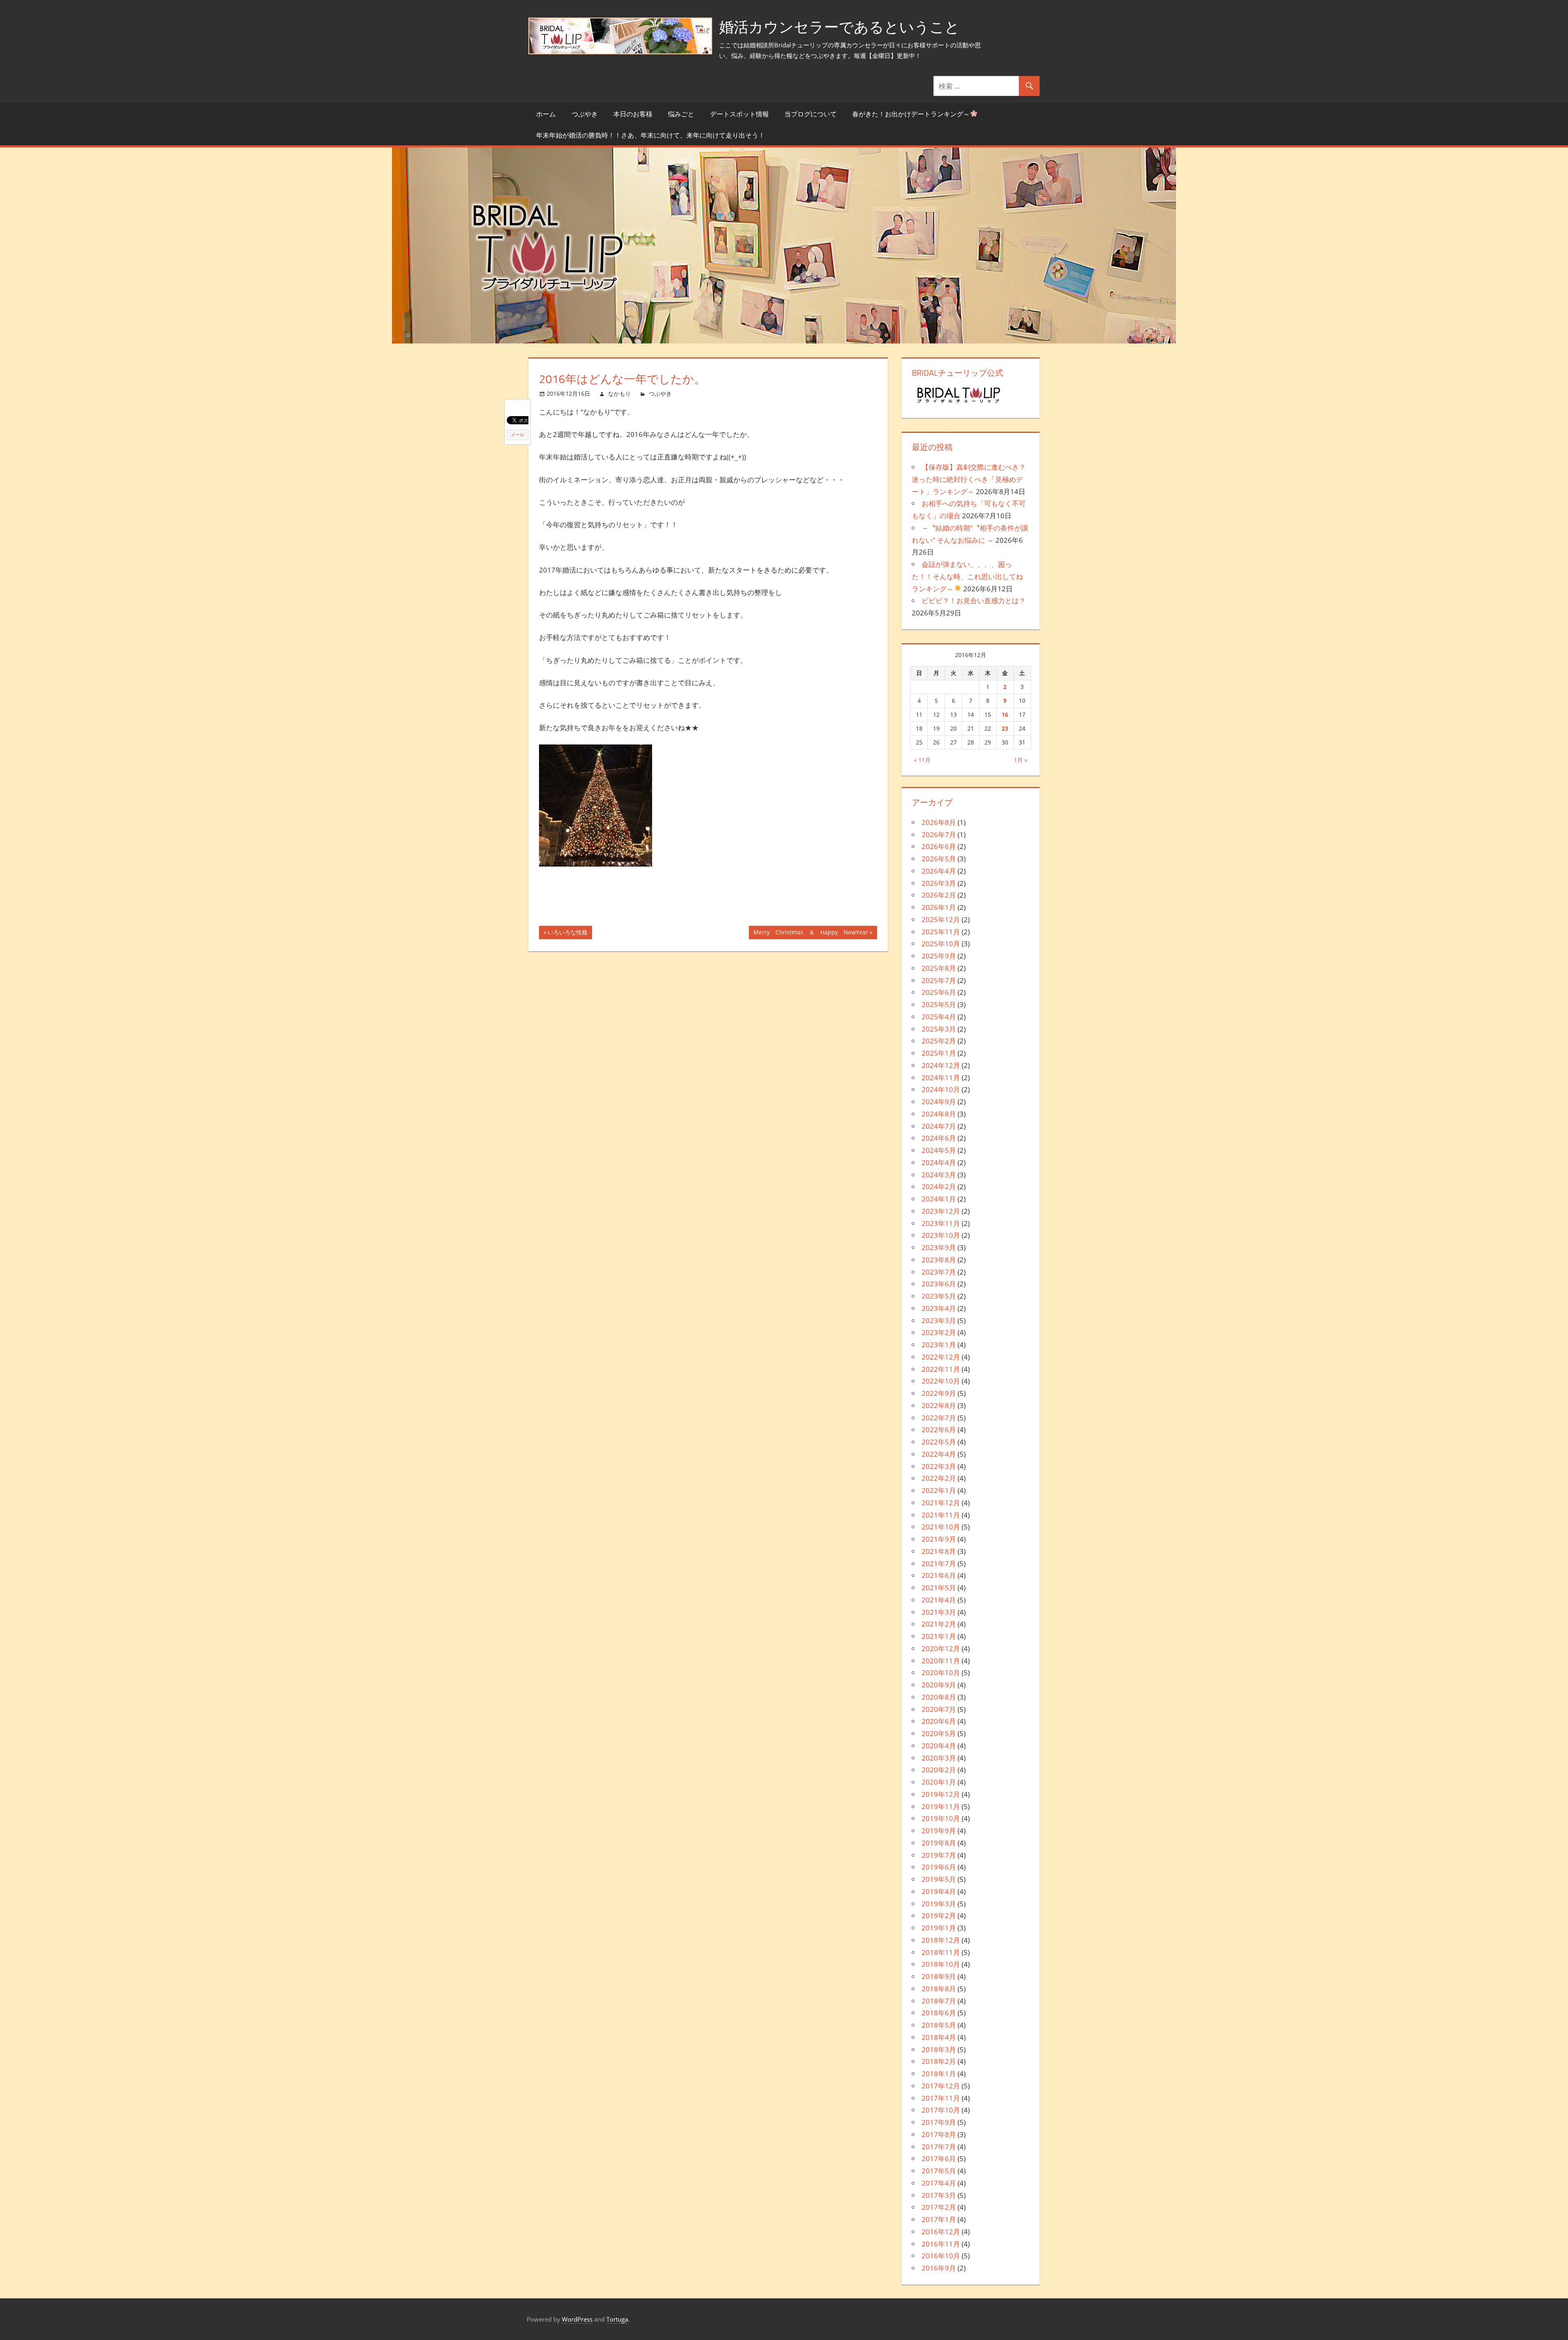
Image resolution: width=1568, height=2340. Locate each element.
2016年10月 (941, 2256)
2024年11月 (941, 1078)
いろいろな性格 (568, 934)
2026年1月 (939, 907)
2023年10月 (941, 1235)
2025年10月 (941, 944)
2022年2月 (939, 1478)
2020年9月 (939, 1685)
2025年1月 (939, 1053)
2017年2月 (939, 2207)
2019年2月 (939, 1915)
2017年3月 (939, 2195)
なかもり (619, 393)
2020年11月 (941, 1661)
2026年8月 (939, 822)
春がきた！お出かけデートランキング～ (911, 114)
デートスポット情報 (739, 114)
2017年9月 (939, 2122)
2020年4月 (939, 1746)
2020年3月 (939, 1758)
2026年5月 (939, 859)
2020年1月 (939, 1782)
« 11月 (922, 760)
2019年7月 (939, 1855)
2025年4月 (939, 1017)
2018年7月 (939, 2001)
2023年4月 (939, 1308)
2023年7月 (939, 1272)
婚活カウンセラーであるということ (839, 27)
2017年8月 (939, 2134)
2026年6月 (939, 846)
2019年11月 (941, 1806)
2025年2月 (939, 1041)
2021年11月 (941, 1515)
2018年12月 (941, 1940)
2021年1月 (939, 1636)
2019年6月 (939, 1867)
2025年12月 (941, 919)
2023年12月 (941, 1211)
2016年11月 (941, 2244)
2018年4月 (939, 2037)
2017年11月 (941, 2098)
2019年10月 (941, 1818)
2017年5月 (939, 2171)
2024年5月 (939, 1150)
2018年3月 (939, 2049)
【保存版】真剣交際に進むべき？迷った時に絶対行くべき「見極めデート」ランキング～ (969, 479)
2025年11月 (941, 932)
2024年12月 (941, 1065)
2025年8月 (939, 968)
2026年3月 (939, 883)
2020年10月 (941, 1673)
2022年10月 (941, 1381)
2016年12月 (941, 2232)
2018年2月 (939, 2061)
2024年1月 (939, 1199)
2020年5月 (939, 1733)
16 (1005, 714)
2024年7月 (939, 1126)
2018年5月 (939, 2025)
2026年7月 (939, 835)
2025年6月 (939, 992)
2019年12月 (941, 1794)
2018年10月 (941, 1964)
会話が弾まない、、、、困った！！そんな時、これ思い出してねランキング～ (967, 576)
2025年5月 (939, 1004)
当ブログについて (811, 114)
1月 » (1021, 760)
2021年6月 (939, 1575)
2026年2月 (939, 895)
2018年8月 (939, 1989)
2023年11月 (941, 1223)
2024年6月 (939, 1138)
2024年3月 (939, 1175)
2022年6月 (939, 1430)
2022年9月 (939, 1393)
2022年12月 (941, 1357)
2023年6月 (939, 1284)
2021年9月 (939, 1539)
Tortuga (617, 2319)
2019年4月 (939, 1891)
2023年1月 (939, 1345)
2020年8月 (939, 1697)
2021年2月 (939, 1624)
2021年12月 (941, 1503)
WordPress (577, 2319)
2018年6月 (939, 2013)
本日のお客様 (633, 114)
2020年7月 (939, 1709)
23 (1005, 728)
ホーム (546, 114)
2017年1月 (939, 2219)
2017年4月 (939, 2183)
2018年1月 (939, 2074)
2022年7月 (939, 1418)
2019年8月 (939, 1843)
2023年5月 (939, 1296)
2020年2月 (939, 1770)
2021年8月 (939, 1551)
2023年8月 (939, 1260)
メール (518, 435)
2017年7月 (939, 2147)
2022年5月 (939, 1442)
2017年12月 (941, 2086)
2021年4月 (939, 1600)
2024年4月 (939, 1162)
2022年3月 (939, 1466)
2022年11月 (941, 1369)
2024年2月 (939, 1187)
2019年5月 (939, 1879)
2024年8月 (939, 1114)
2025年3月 (939, 1029)
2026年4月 (939, 871)
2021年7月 (939, 1563)
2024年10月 (941, 1089)
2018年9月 (939, 1976)
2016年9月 (939, 2268)
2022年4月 (939, 1454)
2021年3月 (939, 1612)
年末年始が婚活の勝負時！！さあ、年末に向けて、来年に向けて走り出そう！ (650, 135)
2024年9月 (939, 1102)
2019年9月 (939, 1831)
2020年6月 (939, 1721)
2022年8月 (939, 1405)
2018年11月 (941, 1952)
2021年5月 (939, 1588)
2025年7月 (939, 980)
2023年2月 (939, 1332)
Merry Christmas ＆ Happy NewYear (811, 934)
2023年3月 (939, 1320)
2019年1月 (939, 1928)
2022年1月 (939, 1490)
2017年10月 (941, 2110)
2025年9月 (939, 956)
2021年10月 (941, 1527)
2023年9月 (939, 1247)
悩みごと (681, 114)
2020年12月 (941, 1648)
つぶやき (585, 114)
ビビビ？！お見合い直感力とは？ (974, 601)
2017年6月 (939, 2158)
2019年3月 (939, 1904)
